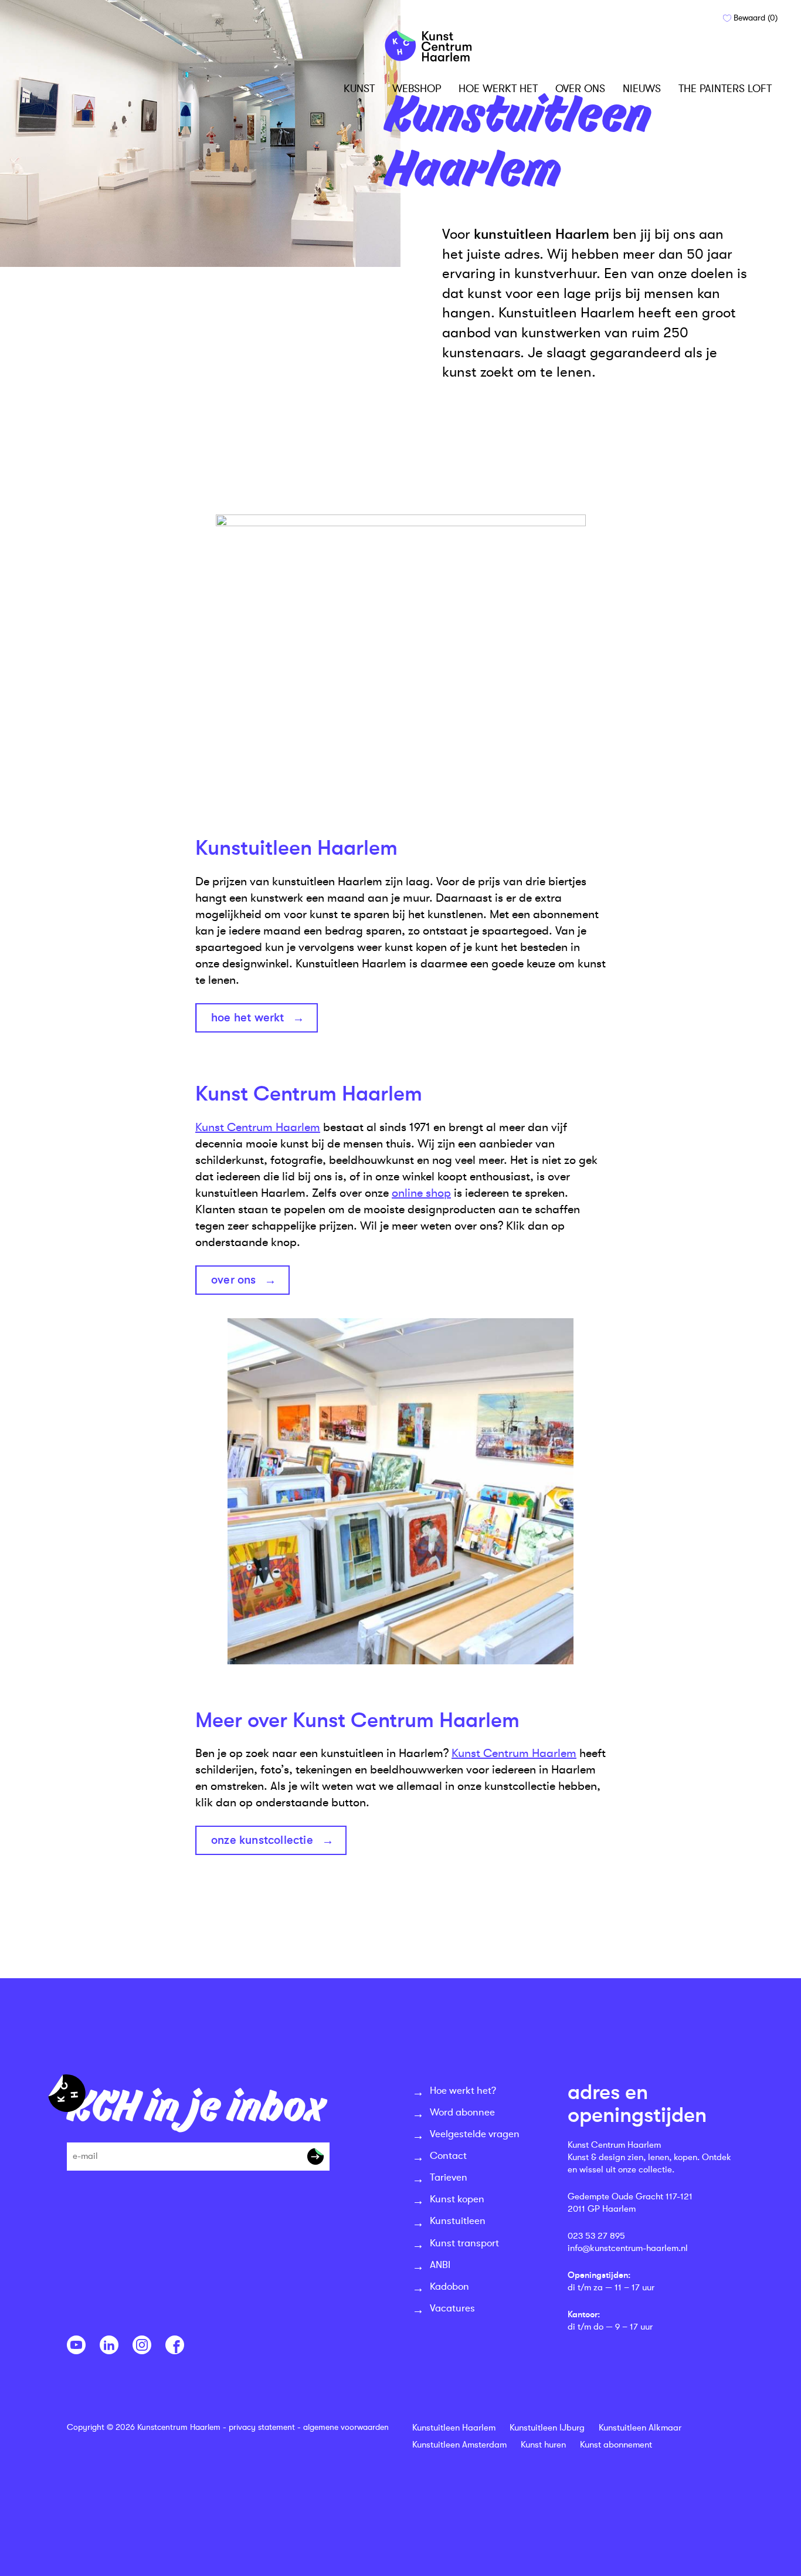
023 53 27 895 (596, 2236)
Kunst (359, 89)
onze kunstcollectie (262, 1840)
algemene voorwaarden (346, 2427)
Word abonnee (462, 2112)
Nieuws (642, 89)
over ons (234, 1280)
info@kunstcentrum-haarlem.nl (628, 2248)
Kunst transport (464, 2243)
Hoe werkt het (498, 89)
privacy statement (262, 2427)
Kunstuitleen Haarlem (454, 2428)
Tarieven (449, 2177)
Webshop (417, 89)
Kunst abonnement (616, 2445)
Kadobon (449, 2286)
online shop (421, 1193)
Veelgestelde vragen (475, 2134)
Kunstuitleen (458, 2221)
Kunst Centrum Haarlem (258, 1127)
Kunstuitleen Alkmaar (640, 2428)
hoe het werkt (248, 1018)
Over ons (580, 89)
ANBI (440, 2265)
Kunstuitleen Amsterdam (459, 2445)
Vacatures (452, 2308)
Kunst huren (543, 2445)
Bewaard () (754, 18)
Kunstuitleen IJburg (547, 2428)
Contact (448, 2156)
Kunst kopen (457, 2199)
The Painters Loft (725, 89)
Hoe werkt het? (463, 2091)
